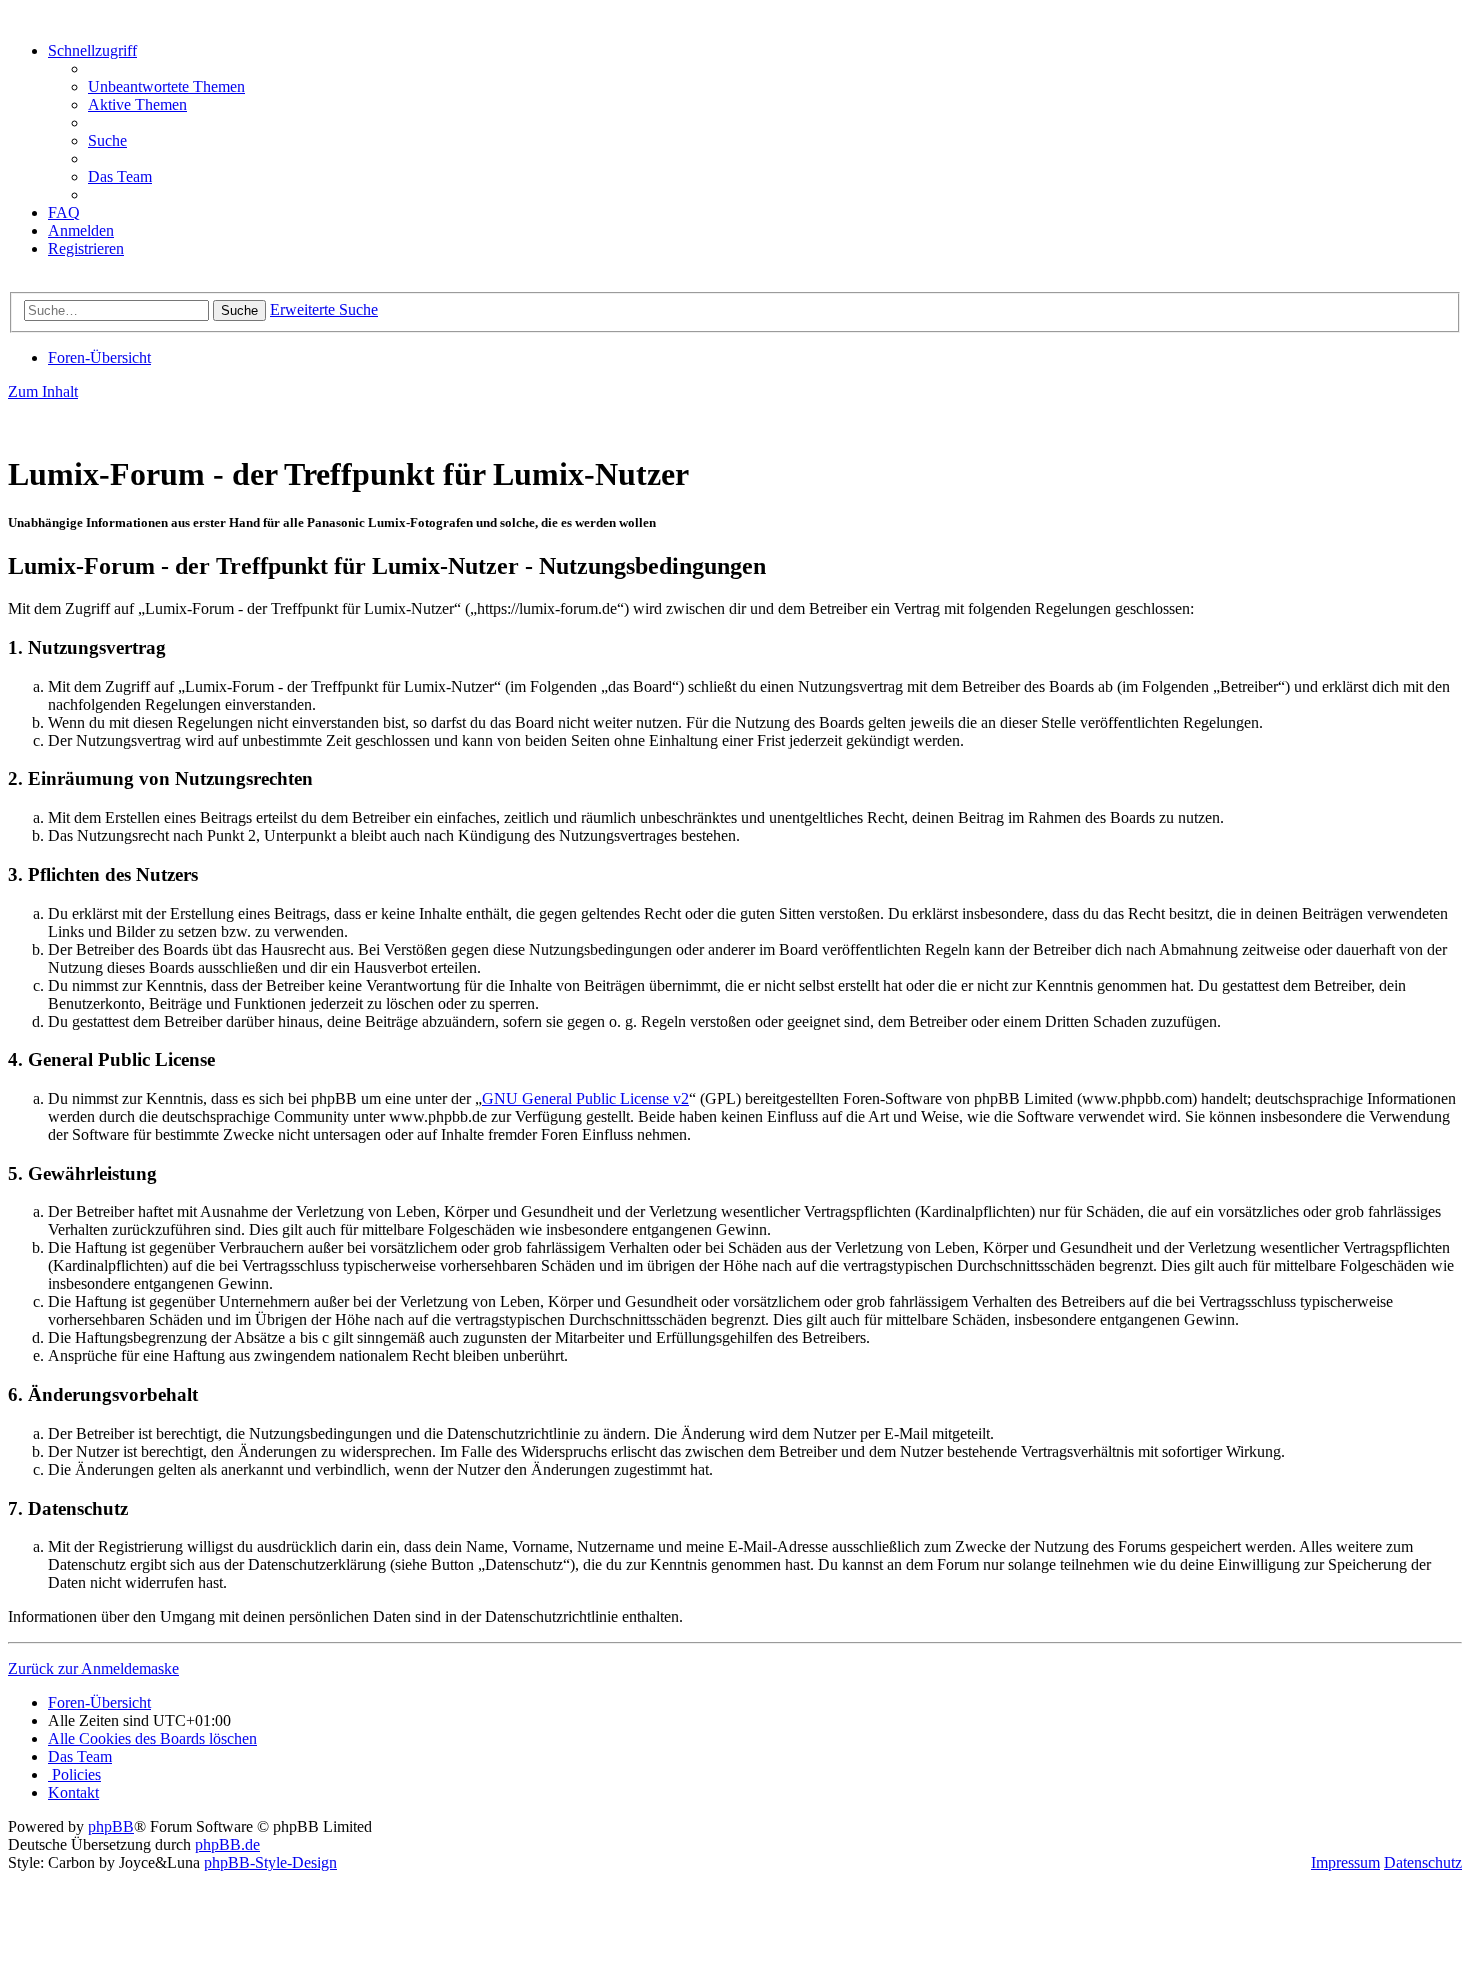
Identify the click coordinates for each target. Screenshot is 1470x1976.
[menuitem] (166, 86)
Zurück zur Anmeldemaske (93, 1668)
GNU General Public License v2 (585, 1098)
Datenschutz (1423, 1862)
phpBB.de (227, 1844)
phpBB (111, 1826)
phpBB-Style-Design (270, 1862)
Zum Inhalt (43, 391)
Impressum (1345, 1862)
